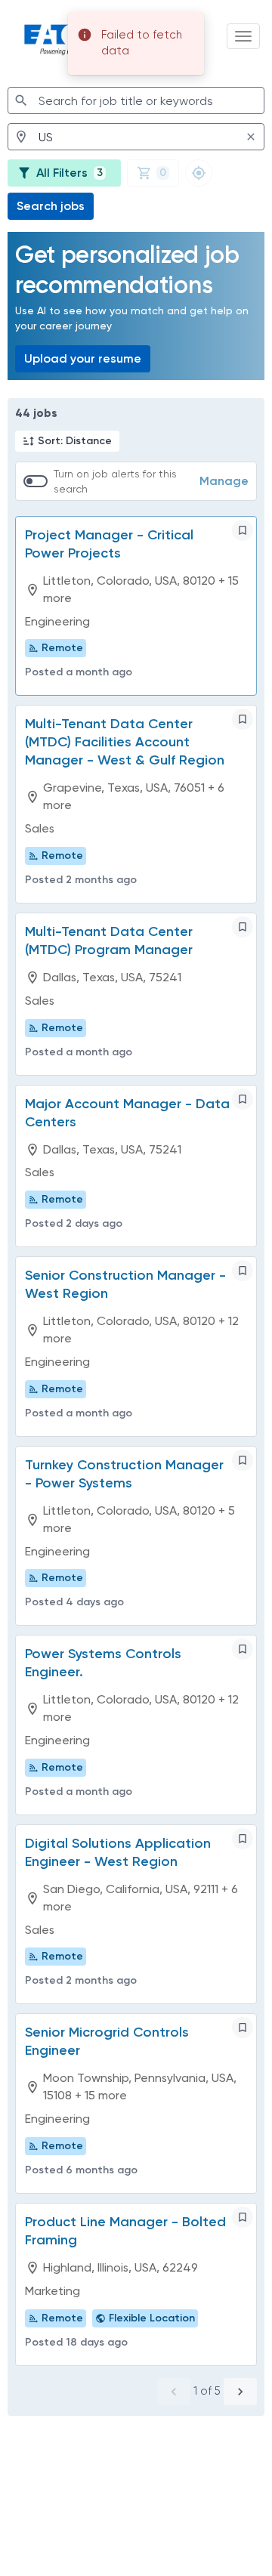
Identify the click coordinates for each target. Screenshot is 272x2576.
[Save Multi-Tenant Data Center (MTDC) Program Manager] (243, 927)
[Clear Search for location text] (251, 137)
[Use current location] (199, 173)
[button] (67, 441)
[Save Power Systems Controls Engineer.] (243, 1649)
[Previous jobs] (174, 2392)
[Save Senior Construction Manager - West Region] (243, 1271)
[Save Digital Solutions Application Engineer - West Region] (243, 1839)
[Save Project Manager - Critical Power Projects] (243, 530)
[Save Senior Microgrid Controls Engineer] (243, 2028)
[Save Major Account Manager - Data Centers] (243, 1099)
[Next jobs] (240, 2392)
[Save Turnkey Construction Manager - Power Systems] (243, 1460)
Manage (224, 481)
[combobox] (136, 100)
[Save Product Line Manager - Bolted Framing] (243, 2217)
